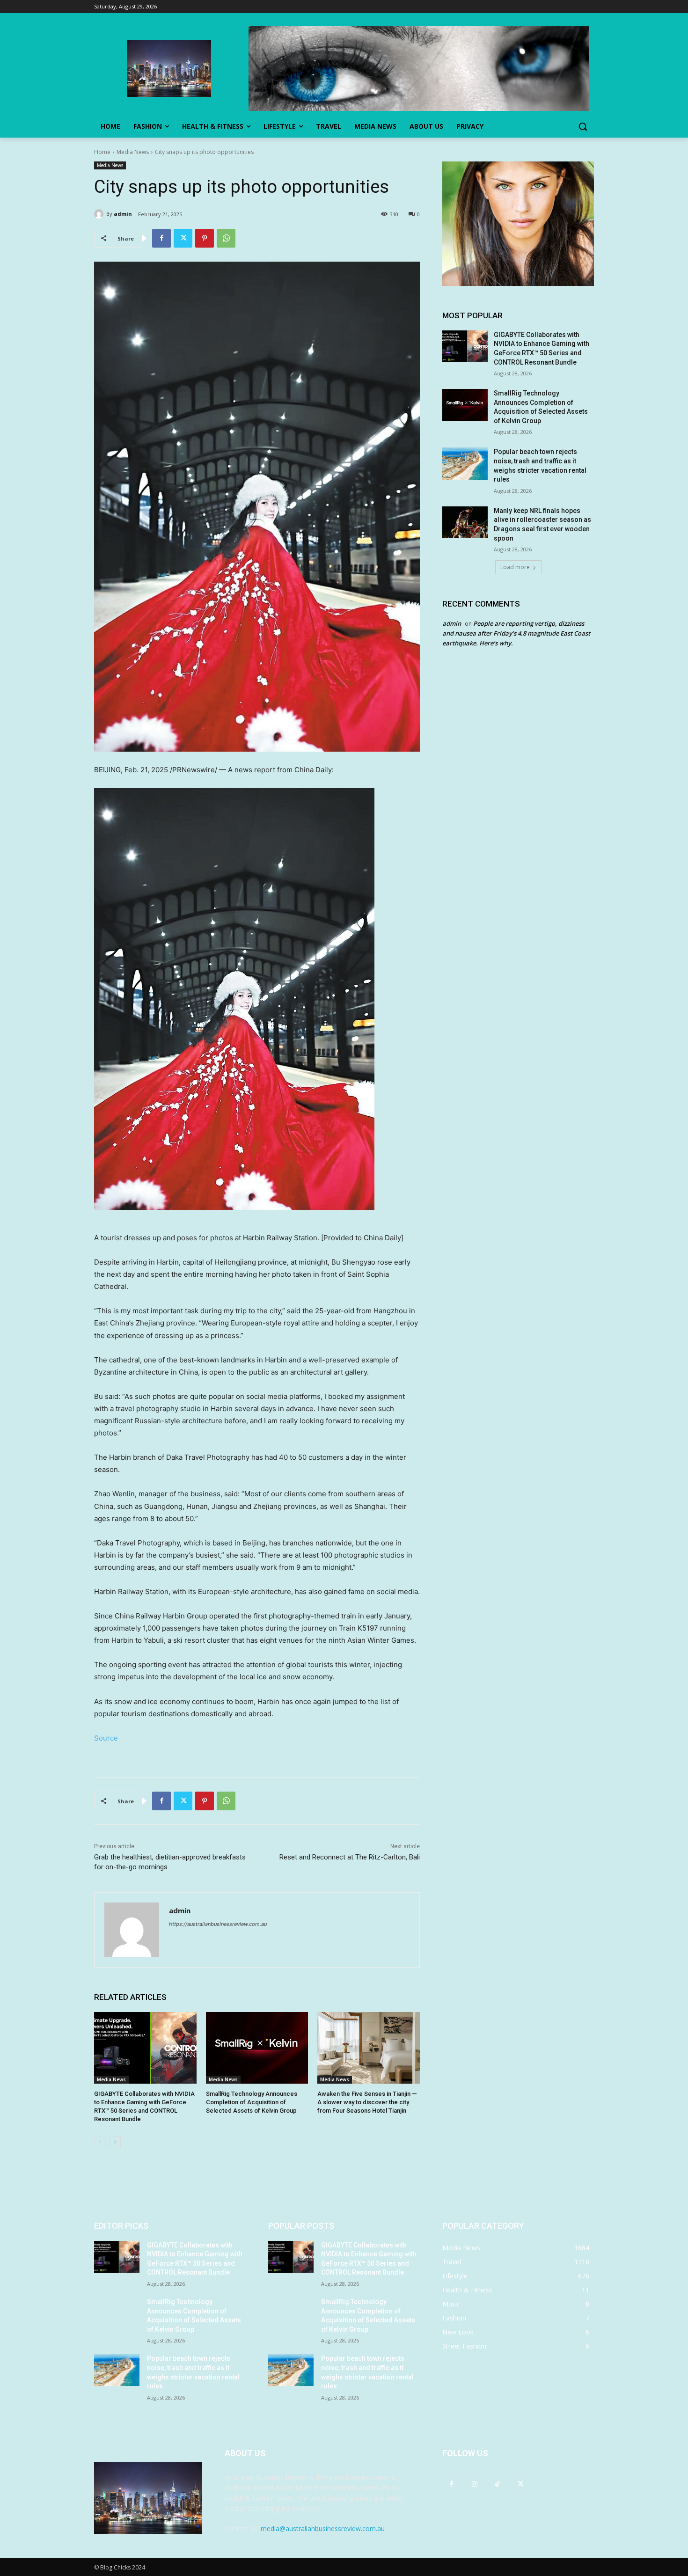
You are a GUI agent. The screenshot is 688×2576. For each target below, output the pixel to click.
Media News (133, 152)
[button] (583, 126)
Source (106, 1738)
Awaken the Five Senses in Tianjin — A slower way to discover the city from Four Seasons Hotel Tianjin (367, 2102)
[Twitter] (183, 238)
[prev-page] (100, 2142)
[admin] (100, 214)
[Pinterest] (205, 238)
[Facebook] (161, 238)
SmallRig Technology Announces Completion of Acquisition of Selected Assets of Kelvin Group (252, 2102)
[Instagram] (474, 2484)
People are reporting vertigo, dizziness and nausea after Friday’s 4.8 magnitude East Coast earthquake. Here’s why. (516, 633)
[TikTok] (497, 2484)
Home (102, 152)
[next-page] (115, 2142)
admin (123, 214)
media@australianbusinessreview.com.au (323, 2528)
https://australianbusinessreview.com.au (218, 1924)
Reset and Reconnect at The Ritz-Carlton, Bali (350, 1857)
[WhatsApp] (226, 238)
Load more (515, 567)
